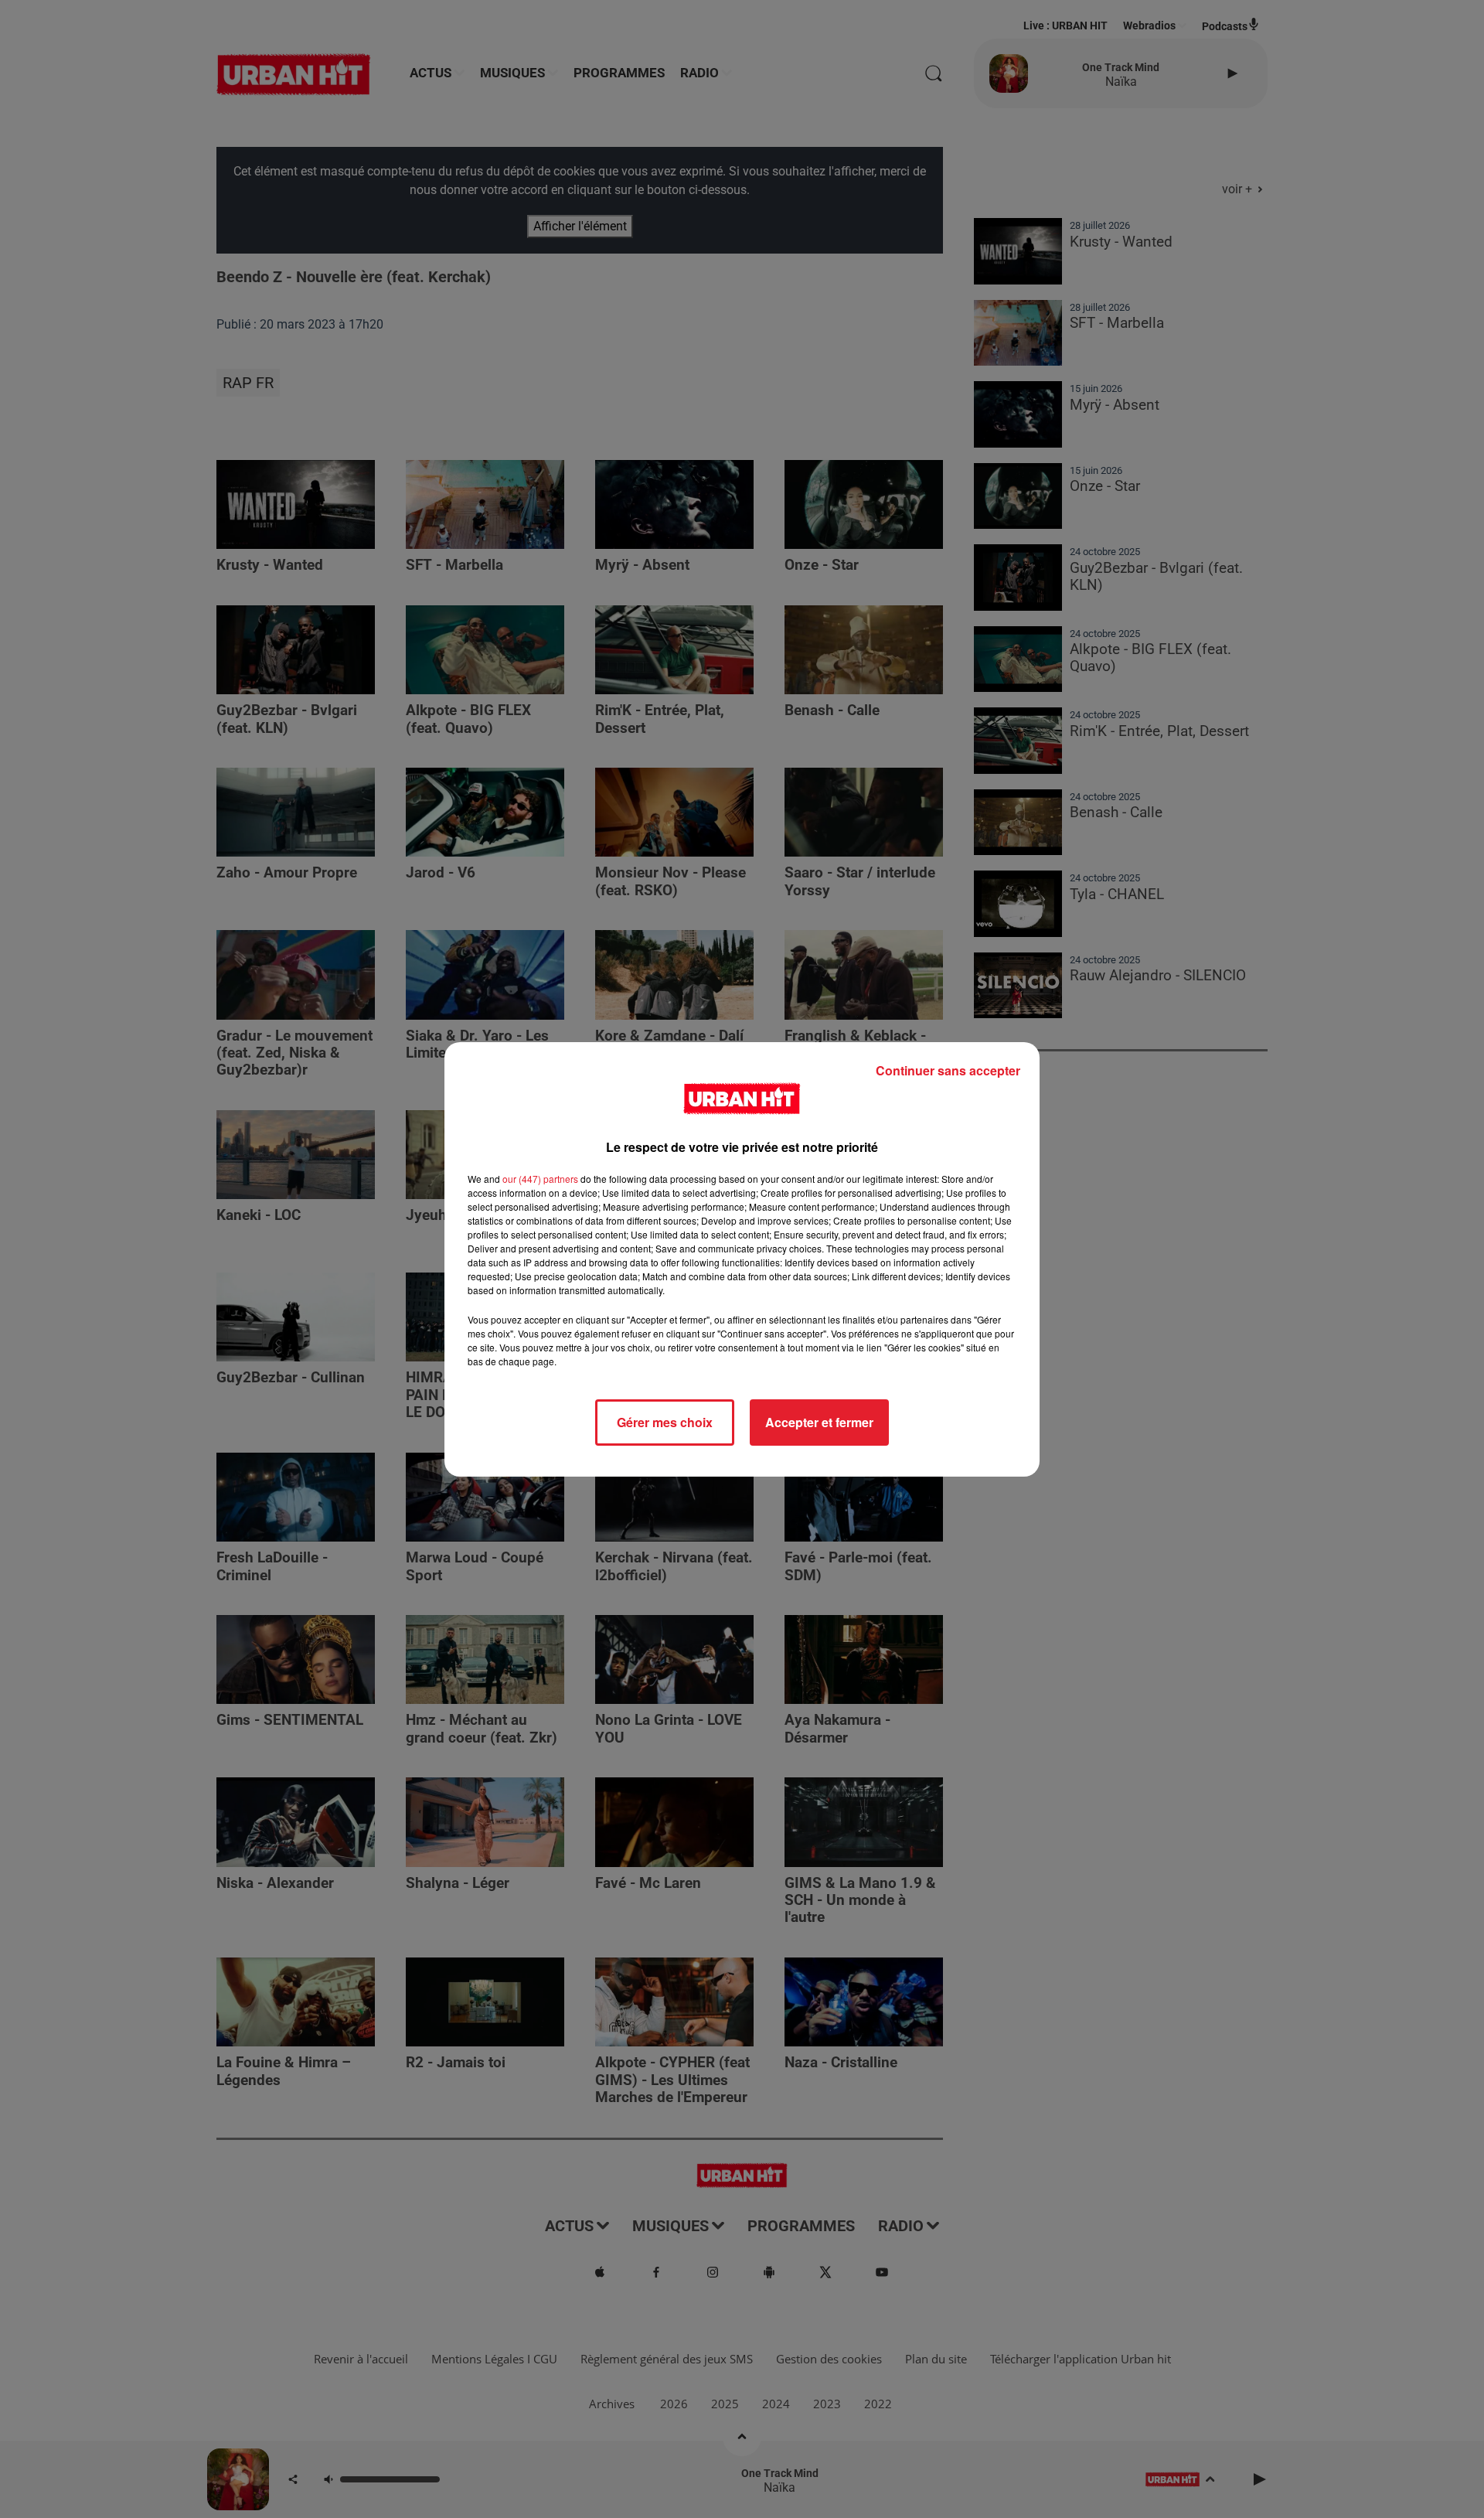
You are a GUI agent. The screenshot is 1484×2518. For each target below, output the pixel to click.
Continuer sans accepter (948, 1070)
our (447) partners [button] (540, 1179)
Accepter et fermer (819, 1422)
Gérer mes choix (665, 1422)
